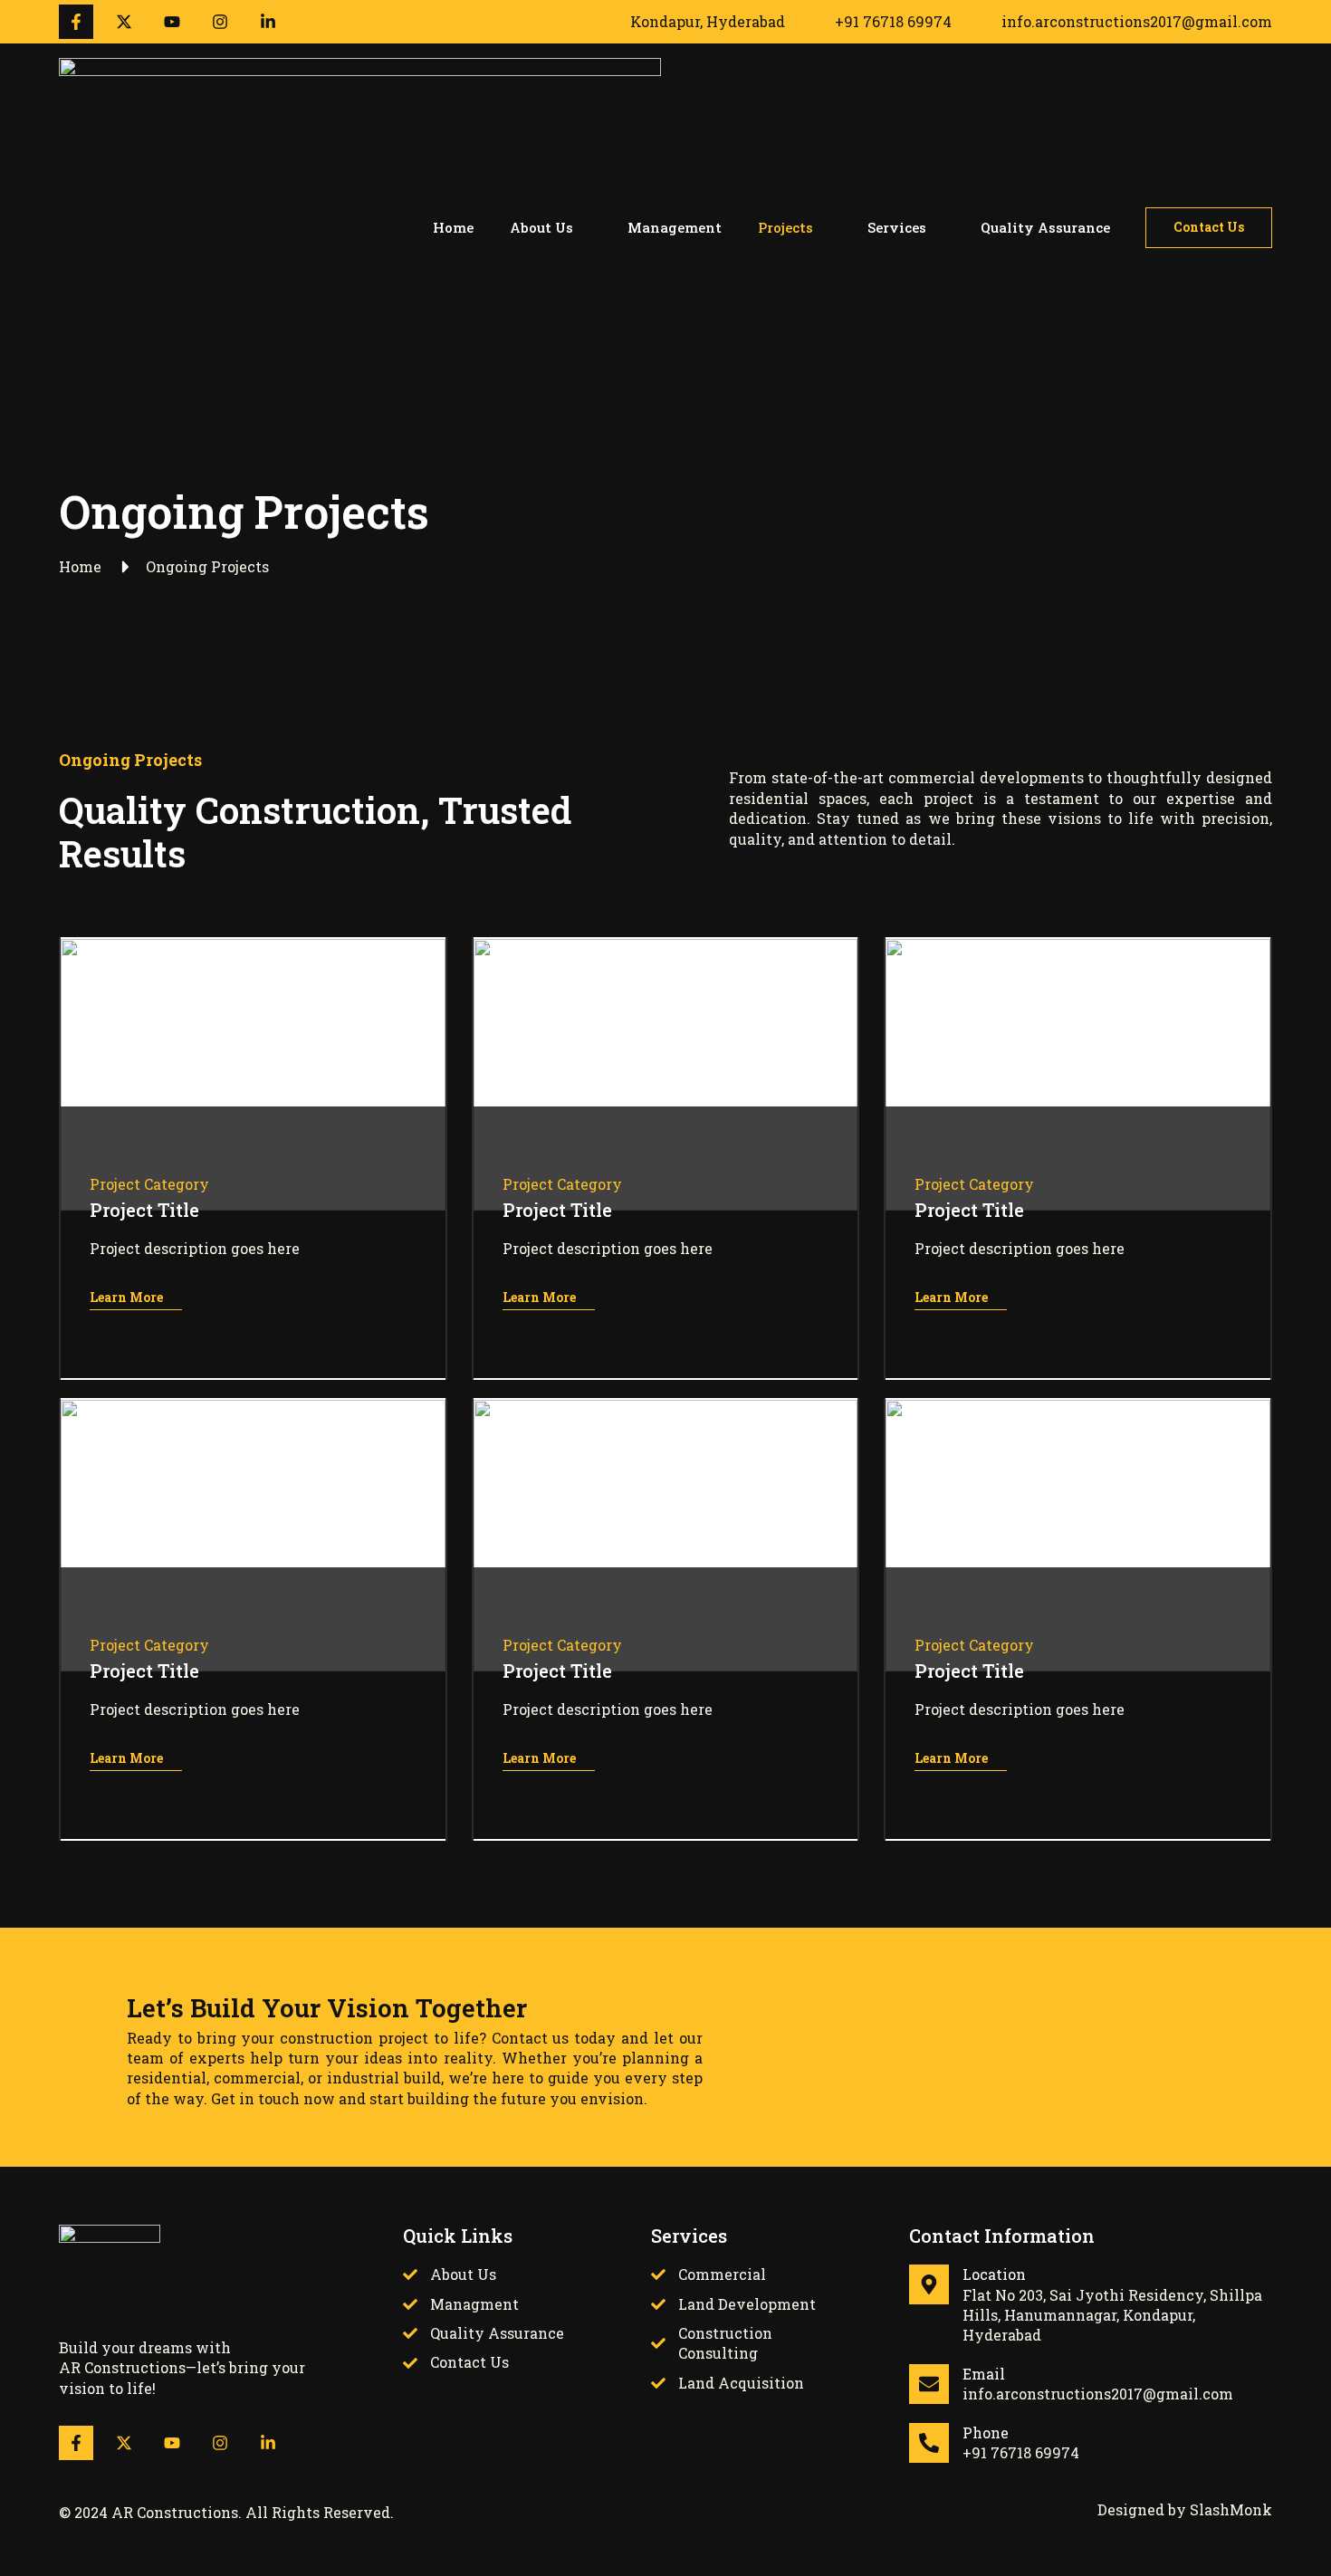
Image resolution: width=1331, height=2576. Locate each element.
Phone (986, 2432)
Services (897, 227)
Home (453, 227)
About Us (541, 227)
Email (984, 2374)
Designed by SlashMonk (1185, 2509)
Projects (785, 227)
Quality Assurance (1045, 227)
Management (675, 227)
